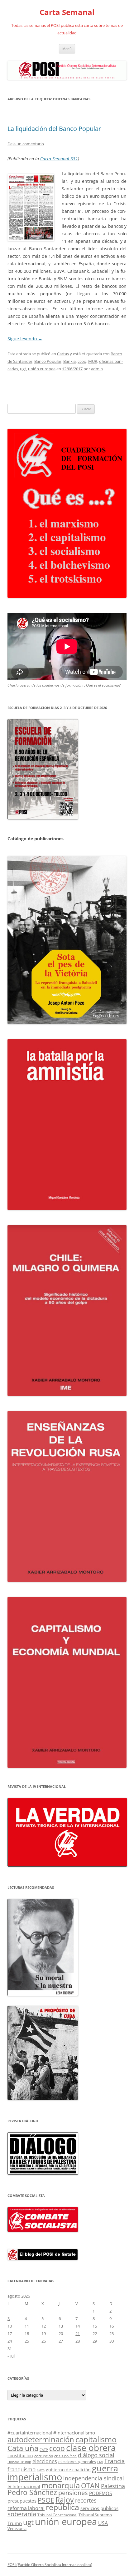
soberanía (22, 2514)
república (62, 2507)
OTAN (90, 2486)
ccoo (82, 361)
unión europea (42, 369)
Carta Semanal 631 (59, 159)
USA (103, 2523)
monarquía (61, 2485)
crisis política (65, 2456)
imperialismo (35, 2477)
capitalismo (96, 2439)
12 (44, 2326)
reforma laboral (26, 2508)
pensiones (73, 2493)
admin (97, 369)
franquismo (22, 2469)
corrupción (44, 2456)
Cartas (63, 354)
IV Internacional (24, 2486)
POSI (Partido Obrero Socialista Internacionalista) (50, 2565)
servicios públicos (99, 2508)
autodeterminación (41, 2439)
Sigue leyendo (25, 339)
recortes (86, 2500)
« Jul (11, 2356)
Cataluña (23, 2448)
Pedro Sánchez (32, 2492)
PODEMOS (100, 2493)
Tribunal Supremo (95, 2515)
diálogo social (96, 2455)
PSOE (46, 2500)
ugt (23, 369)
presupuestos (22, 2501)
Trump (15, 2523)
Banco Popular (48, 361)
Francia (115, 2461)
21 (78, 2333)
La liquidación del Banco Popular (54, 129)
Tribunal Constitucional (57, 2515)
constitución (20, 2456)
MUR (93, 361)
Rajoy (65, 2500)
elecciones (45, 2461)
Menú (67, 49)
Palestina (113, 2486)
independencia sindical (94, 2478)
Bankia (69, 361)
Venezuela (17, 2528)
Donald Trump (19, 2462)
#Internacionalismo (74, 2433)
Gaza (41, 2470)
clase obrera (91, 2448)
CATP (44, 2450)
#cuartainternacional (30, 2433)
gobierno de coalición (68, 2470)
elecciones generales (77, 2462)
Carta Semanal (67, 12)
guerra (105, 2468)
